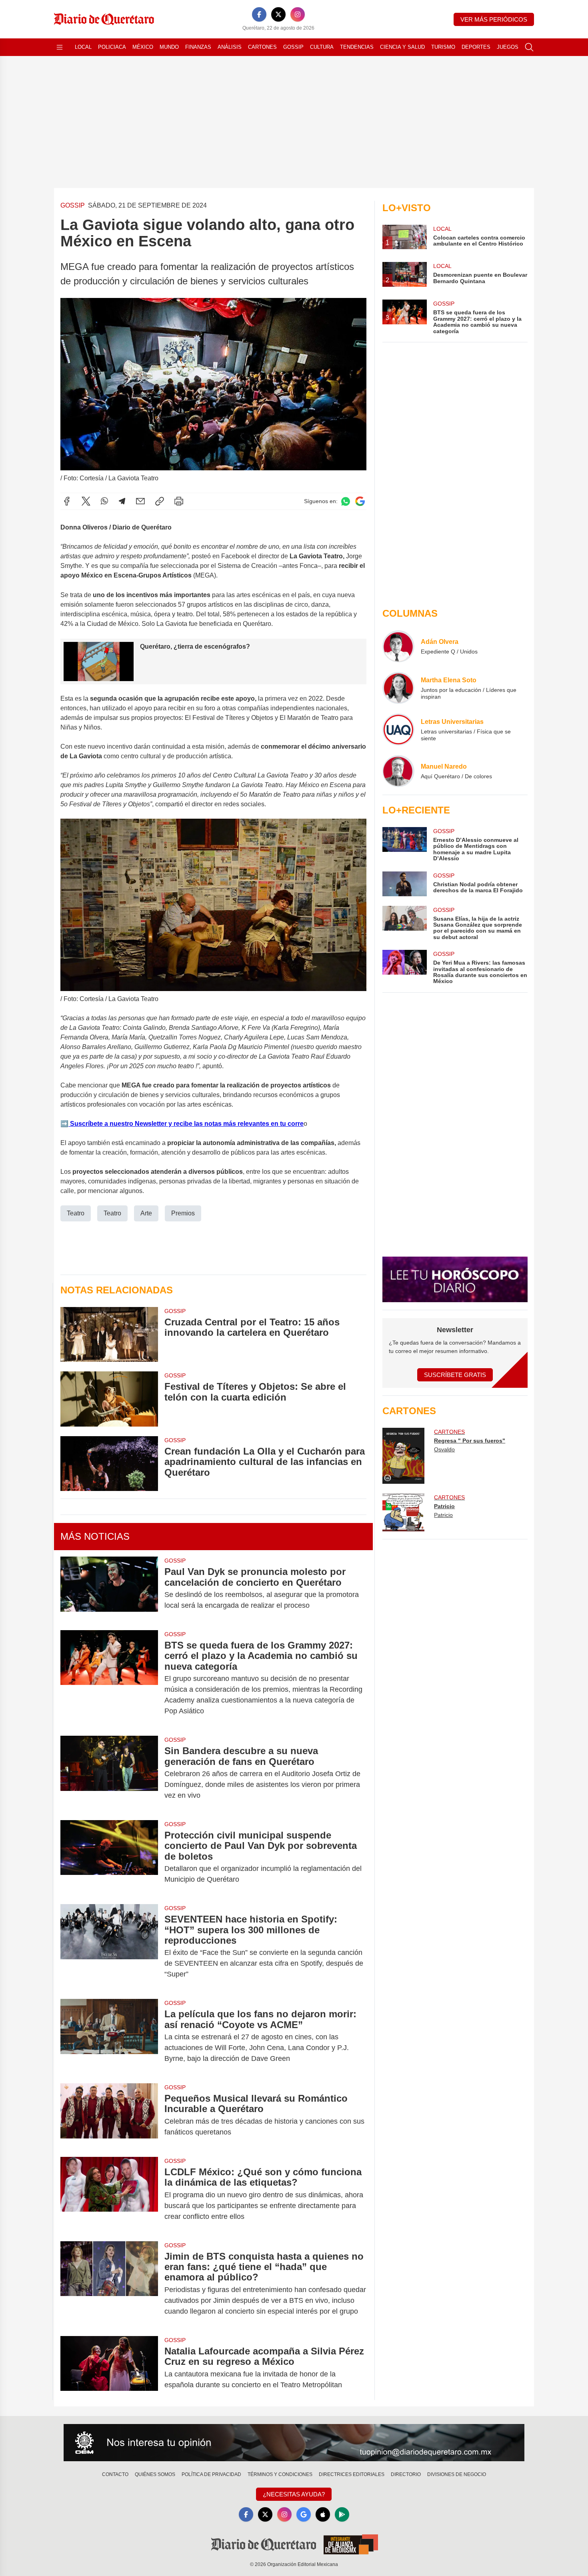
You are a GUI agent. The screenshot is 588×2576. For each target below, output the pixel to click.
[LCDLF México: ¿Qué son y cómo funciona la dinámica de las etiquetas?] (109, 2194)
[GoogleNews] (304, 2514)
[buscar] (529, 47)
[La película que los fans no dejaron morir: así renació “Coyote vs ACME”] (109, 2036)
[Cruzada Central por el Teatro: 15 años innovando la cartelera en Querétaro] (109, 1334)
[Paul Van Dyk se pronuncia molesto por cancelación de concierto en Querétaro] (109, 1589)
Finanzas (198, 47)
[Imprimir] (179, 501)
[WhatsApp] (104, 501)
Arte (146, 1213)
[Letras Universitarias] (398, 729)
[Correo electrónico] (140, 501)
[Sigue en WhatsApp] (346, 501)
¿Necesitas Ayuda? (294, 2494)
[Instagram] (298, 14)
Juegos (508, 47)
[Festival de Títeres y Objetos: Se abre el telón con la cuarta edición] (109, 1399)
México (143, 47)
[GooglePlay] (342, 2514)
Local (83, 47)
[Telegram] (122, 501)
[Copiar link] (160, 501)
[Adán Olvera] (398, 646)
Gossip (293, 47)
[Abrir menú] (60, 47)
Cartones (262, 47)
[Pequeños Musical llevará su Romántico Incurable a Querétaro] (109, 2115)
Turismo (443, 47)
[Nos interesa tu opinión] (294, 2443)
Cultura (322, 47)
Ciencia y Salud (402, 47)
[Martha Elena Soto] (398, 688)
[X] (278, 14)
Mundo (169, 47)
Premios (183, 1213)
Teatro (76, 1213)
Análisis (230, 47)
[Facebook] (259, 14)
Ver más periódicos (494, 19)
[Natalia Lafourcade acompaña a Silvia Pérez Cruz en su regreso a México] (109, 2368)
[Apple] (323, 2514)
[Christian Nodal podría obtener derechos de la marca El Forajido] (404, 884)
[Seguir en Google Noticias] (360, 501)
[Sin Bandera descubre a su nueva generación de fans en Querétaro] (109, 1773)
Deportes (476, 47)
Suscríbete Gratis (455, 1375)
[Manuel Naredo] (398, 771)
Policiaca (112, 47)
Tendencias (357, 47)
